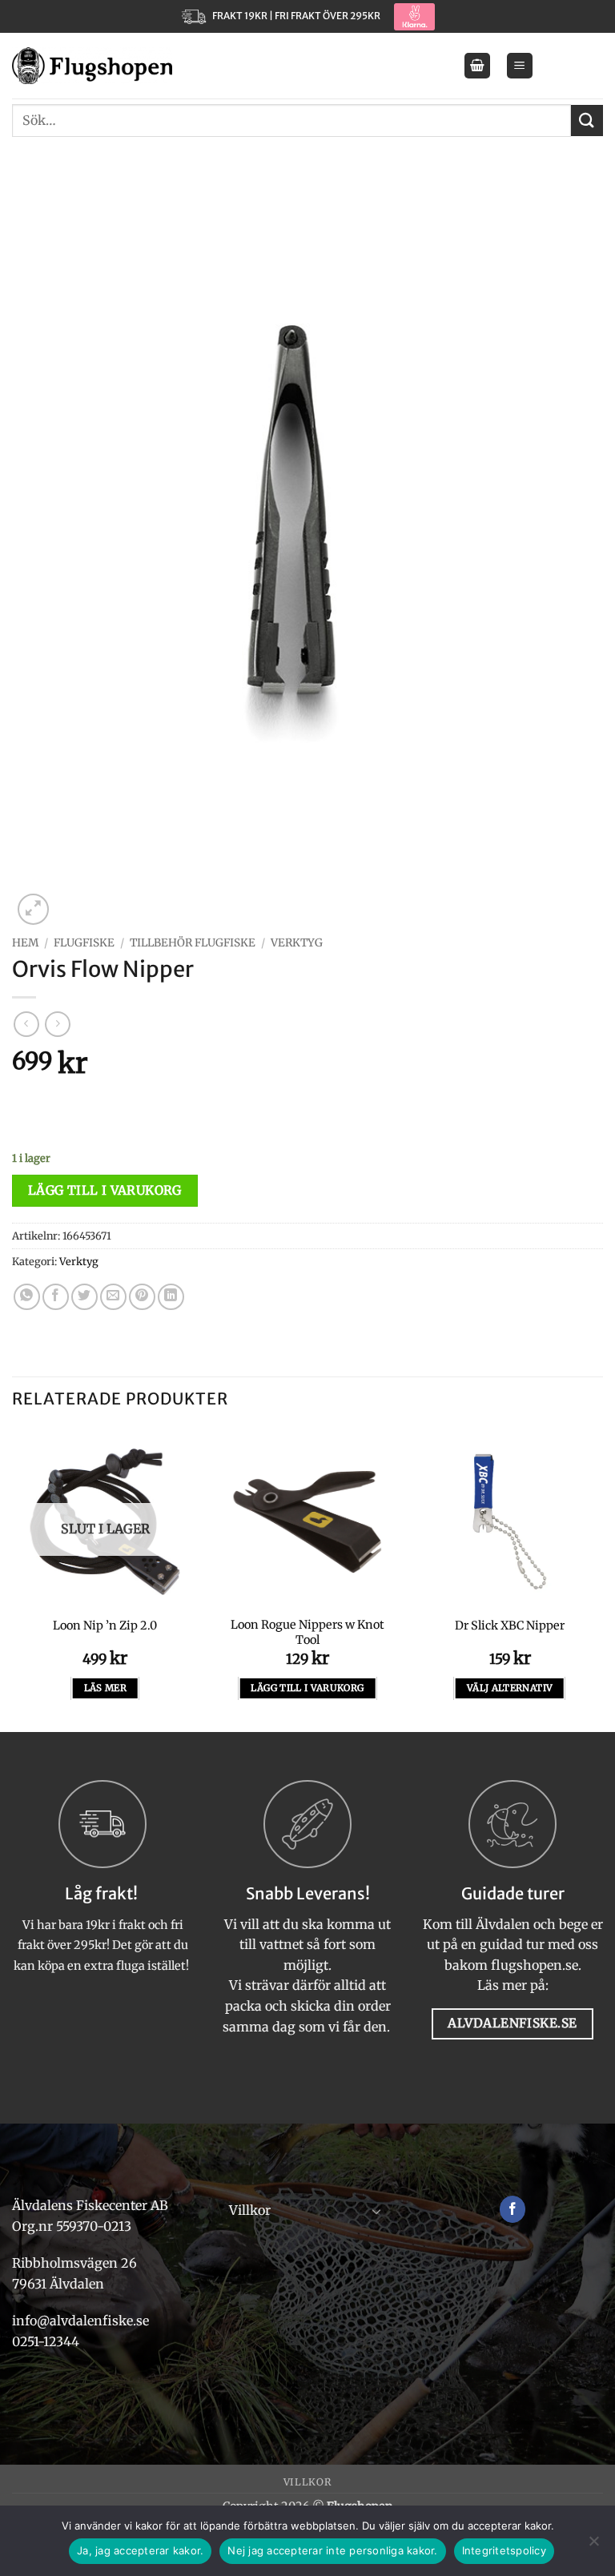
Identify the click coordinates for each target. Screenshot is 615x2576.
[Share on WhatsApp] (27, 1297)
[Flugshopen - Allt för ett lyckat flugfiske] (92, 66)
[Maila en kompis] (113, 1297)
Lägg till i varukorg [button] (307, 1688)
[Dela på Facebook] (56, 1297)
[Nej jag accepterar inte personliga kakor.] (593, 2546)
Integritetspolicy (504, 2550)
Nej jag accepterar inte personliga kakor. (332, 2550)
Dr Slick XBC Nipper (510, 1626)
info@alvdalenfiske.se (80, 2321)
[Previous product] (57, 1024)
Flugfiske (84, 943)
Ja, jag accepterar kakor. (140, 2550)
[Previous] (13, 1578)
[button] (477, 66)
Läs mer (105, 1688)
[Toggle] (376, 2211)
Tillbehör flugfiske (193, 943)
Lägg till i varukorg (105, 1190)
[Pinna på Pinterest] (142, 1297)
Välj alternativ (510, 1688)
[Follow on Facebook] (513, 2209)
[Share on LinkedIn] (171, 1297)
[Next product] (26, 1024)
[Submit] (587, 121)
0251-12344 (47, 2341)
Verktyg (297, 943)
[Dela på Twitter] (84, 1297)
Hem (25, 943)
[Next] (602, 1578)
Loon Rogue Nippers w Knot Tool (307, 1632)
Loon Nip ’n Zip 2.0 (105, 1626)
